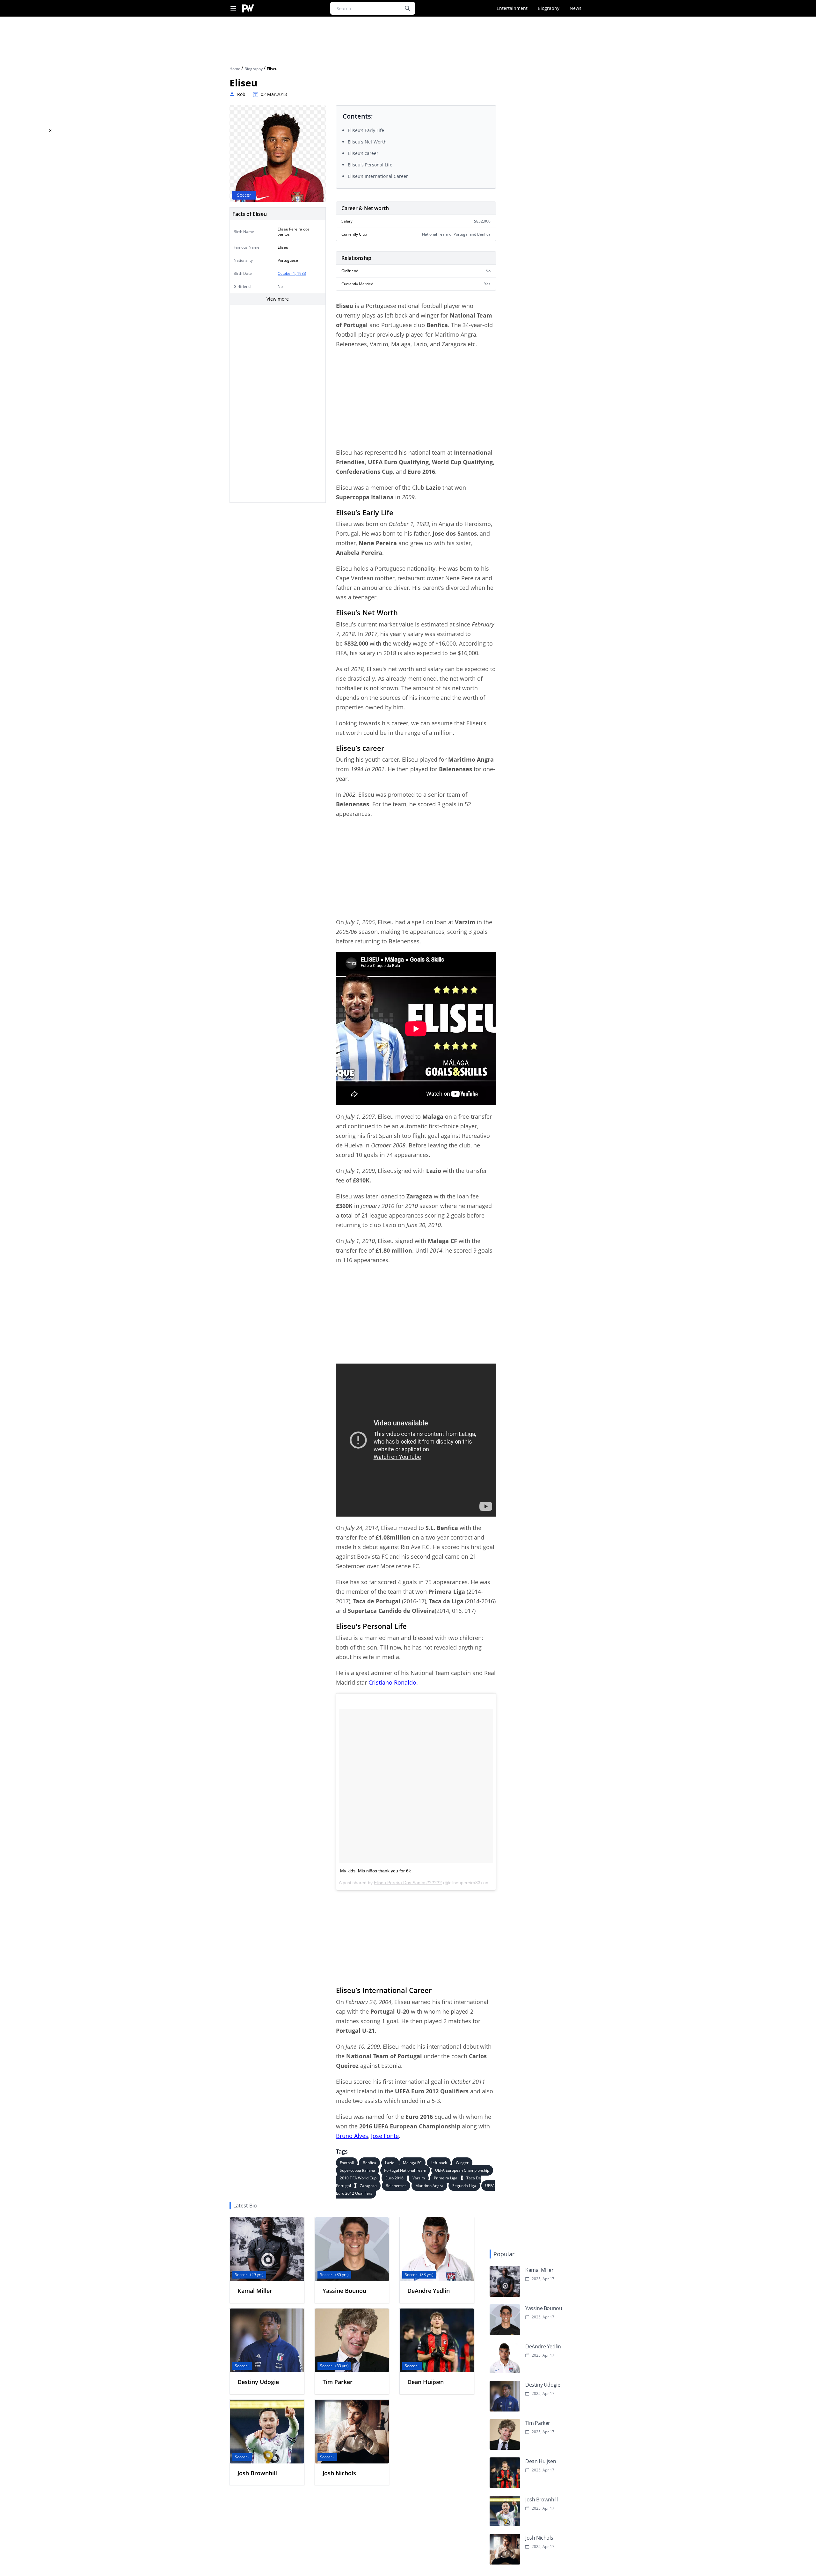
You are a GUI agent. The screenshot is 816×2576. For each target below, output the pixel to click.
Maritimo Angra (429, 2186)
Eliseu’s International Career (378, 176)
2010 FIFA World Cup (358, 2178)
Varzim (419, 2178)
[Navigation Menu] (233, 8)
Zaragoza (368, 2186)
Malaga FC (412, 2163)
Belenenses (396, 2186)
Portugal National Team (405, 2170)
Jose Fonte (385, 2136)
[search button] (407, 8)
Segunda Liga (464, 2186)
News (576, 8)
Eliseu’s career (363, 153)
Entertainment (512, 8)
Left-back (439, 2163)
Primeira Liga (446, 2178)
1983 (302, 273)
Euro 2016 (394, 2178)
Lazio (390, 2163)
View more (278, 299)
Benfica (369, 2163)
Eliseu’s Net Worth (367, 142)
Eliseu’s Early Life (366, 130)
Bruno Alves (352, 2136)
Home (235, 69)
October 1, (287, 273)
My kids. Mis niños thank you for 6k (375, 1871)
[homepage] (248, 8)
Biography (549, 8)
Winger (462, 2163)
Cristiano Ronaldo (392, 1682)
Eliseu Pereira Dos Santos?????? (408, 1883)
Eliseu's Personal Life (370, 165)
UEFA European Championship (462, 2170)
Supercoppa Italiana (357, 2170)
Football (347, 2163)
